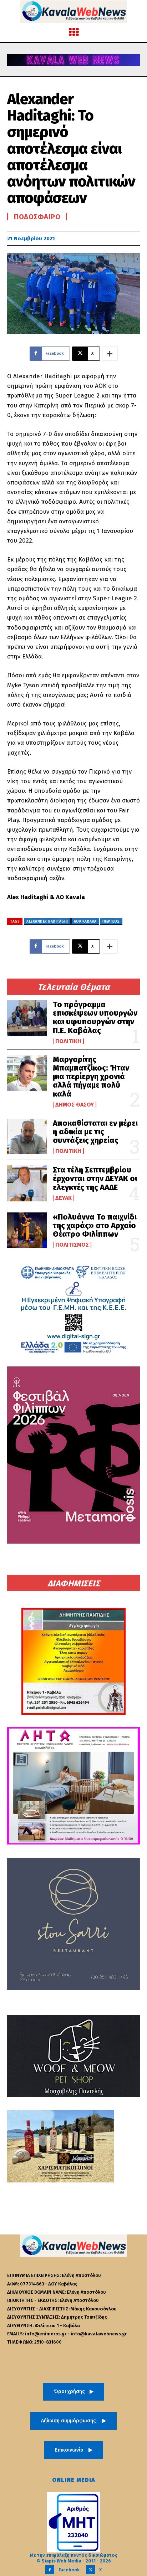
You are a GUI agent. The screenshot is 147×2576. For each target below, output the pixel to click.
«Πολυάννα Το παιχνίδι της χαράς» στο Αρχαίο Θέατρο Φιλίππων (95, 1225)
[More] (110, 354)
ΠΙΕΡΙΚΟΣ (111, 922)
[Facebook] (50, 2570)
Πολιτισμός (72, 1245)
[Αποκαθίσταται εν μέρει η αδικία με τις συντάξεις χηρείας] (27, 1136)
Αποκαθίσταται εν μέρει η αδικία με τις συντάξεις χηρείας (95, 1132)
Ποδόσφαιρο (37, 217)
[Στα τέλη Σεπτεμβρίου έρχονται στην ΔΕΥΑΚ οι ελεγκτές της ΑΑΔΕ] (27, 1183)
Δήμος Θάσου (75, 1105)
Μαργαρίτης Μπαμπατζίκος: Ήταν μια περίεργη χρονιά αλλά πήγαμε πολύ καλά (91, 1077)
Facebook (69, 2570)
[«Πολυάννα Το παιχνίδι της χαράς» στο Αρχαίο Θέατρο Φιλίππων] (27, 1230)
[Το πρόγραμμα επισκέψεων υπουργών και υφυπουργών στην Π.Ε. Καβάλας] (27, 1018)
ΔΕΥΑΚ (64, 1198)
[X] (90, 2570)
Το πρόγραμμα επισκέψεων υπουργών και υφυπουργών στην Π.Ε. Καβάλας (95, 1017)
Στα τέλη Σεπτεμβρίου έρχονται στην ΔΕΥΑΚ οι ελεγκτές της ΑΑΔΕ (95, 1178)
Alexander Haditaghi (47, 922)
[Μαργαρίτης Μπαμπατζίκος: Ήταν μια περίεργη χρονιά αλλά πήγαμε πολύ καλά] (27, 1073)
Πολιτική (68, 1041)
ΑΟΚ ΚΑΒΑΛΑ (85, 922)
